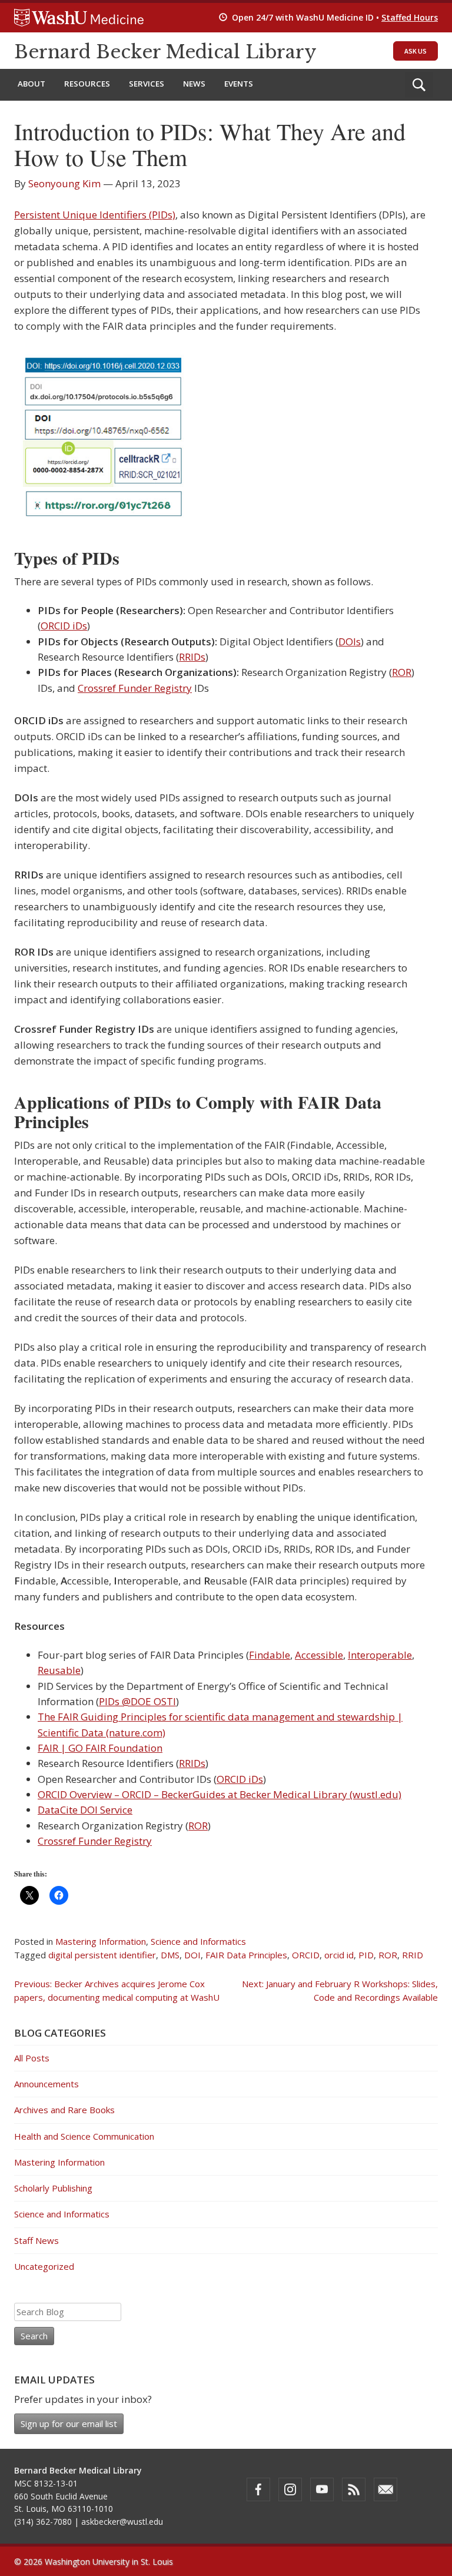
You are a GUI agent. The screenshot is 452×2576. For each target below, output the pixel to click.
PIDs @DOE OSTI (137, 1701)
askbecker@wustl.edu (122, 2522)
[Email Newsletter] (385, 2489)
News (194, 84)
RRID (413, 1955)
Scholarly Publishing (53, 2188)
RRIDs (192, 657)
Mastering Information (101, 1941)
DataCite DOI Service (85, 1810)
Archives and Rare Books (64, 2110)
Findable (270, 1655)
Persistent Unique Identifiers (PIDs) (95, 215)
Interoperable (380, 1655)
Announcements (46, 2084)
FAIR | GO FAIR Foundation (100, 1748)
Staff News (36, 2240)
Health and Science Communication (84, 2136)
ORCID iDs (64, 626)
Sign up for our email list (69, 2424)
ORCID (306, 1955)
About (31, 84)
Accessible (319, 1655)
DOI (192, 1955)
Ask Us (416, 51)
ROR (402, 672)
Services (147, 84)
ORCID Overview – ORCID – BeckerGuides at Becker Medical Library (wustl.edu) (220, 1794)
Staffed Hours (410, 17)
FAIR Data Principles (246, 1955)
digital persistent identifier (102, 1955)
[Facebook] (258, 2489)
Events (239, 84)
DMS (170, 1955)
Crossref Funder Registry (135, 688)
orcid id (339, 1955)
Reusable (59, 1670)
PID (366, 1955)
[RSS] (354, 2489)
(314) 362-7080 (43, 2522)
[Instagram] (290, 2489)
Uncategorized (44, 2266)
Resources (87, 84)
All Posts (32, 2058)
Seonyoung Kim (64, 183)
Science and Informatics (198, 1941)
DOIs (350, 641)
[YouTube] (322, 2489)
